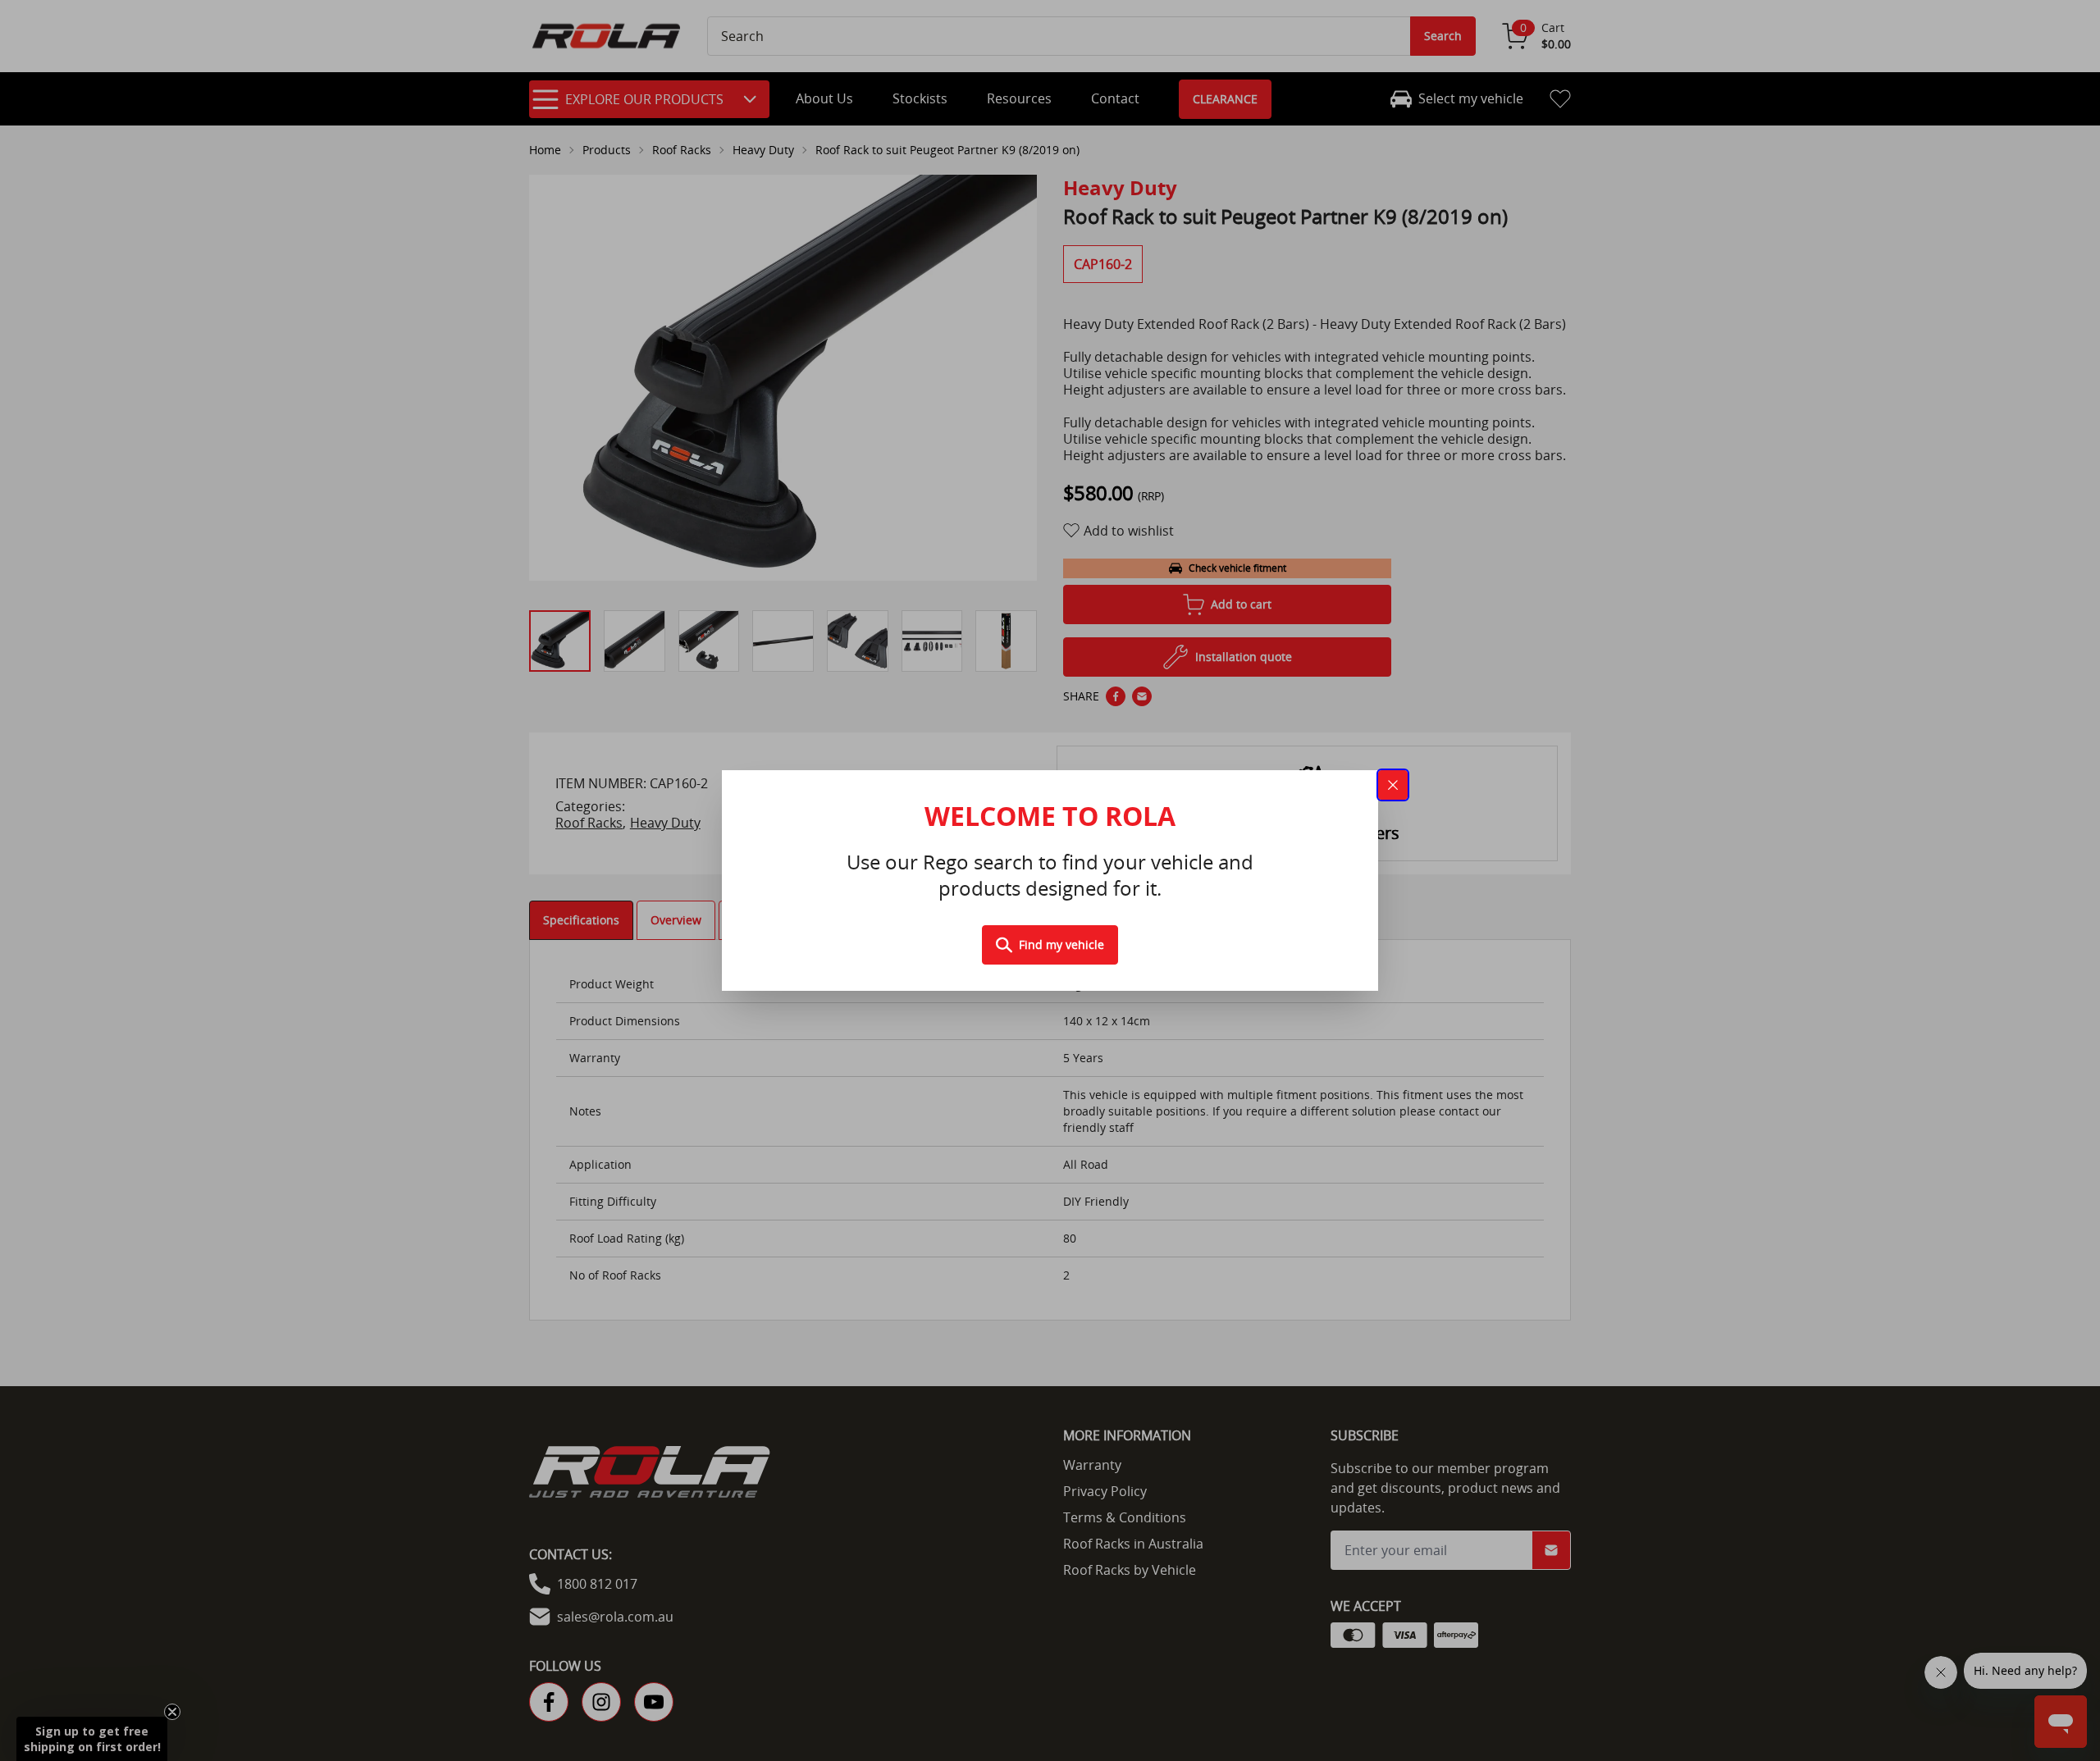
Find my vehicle (1061, 944)
